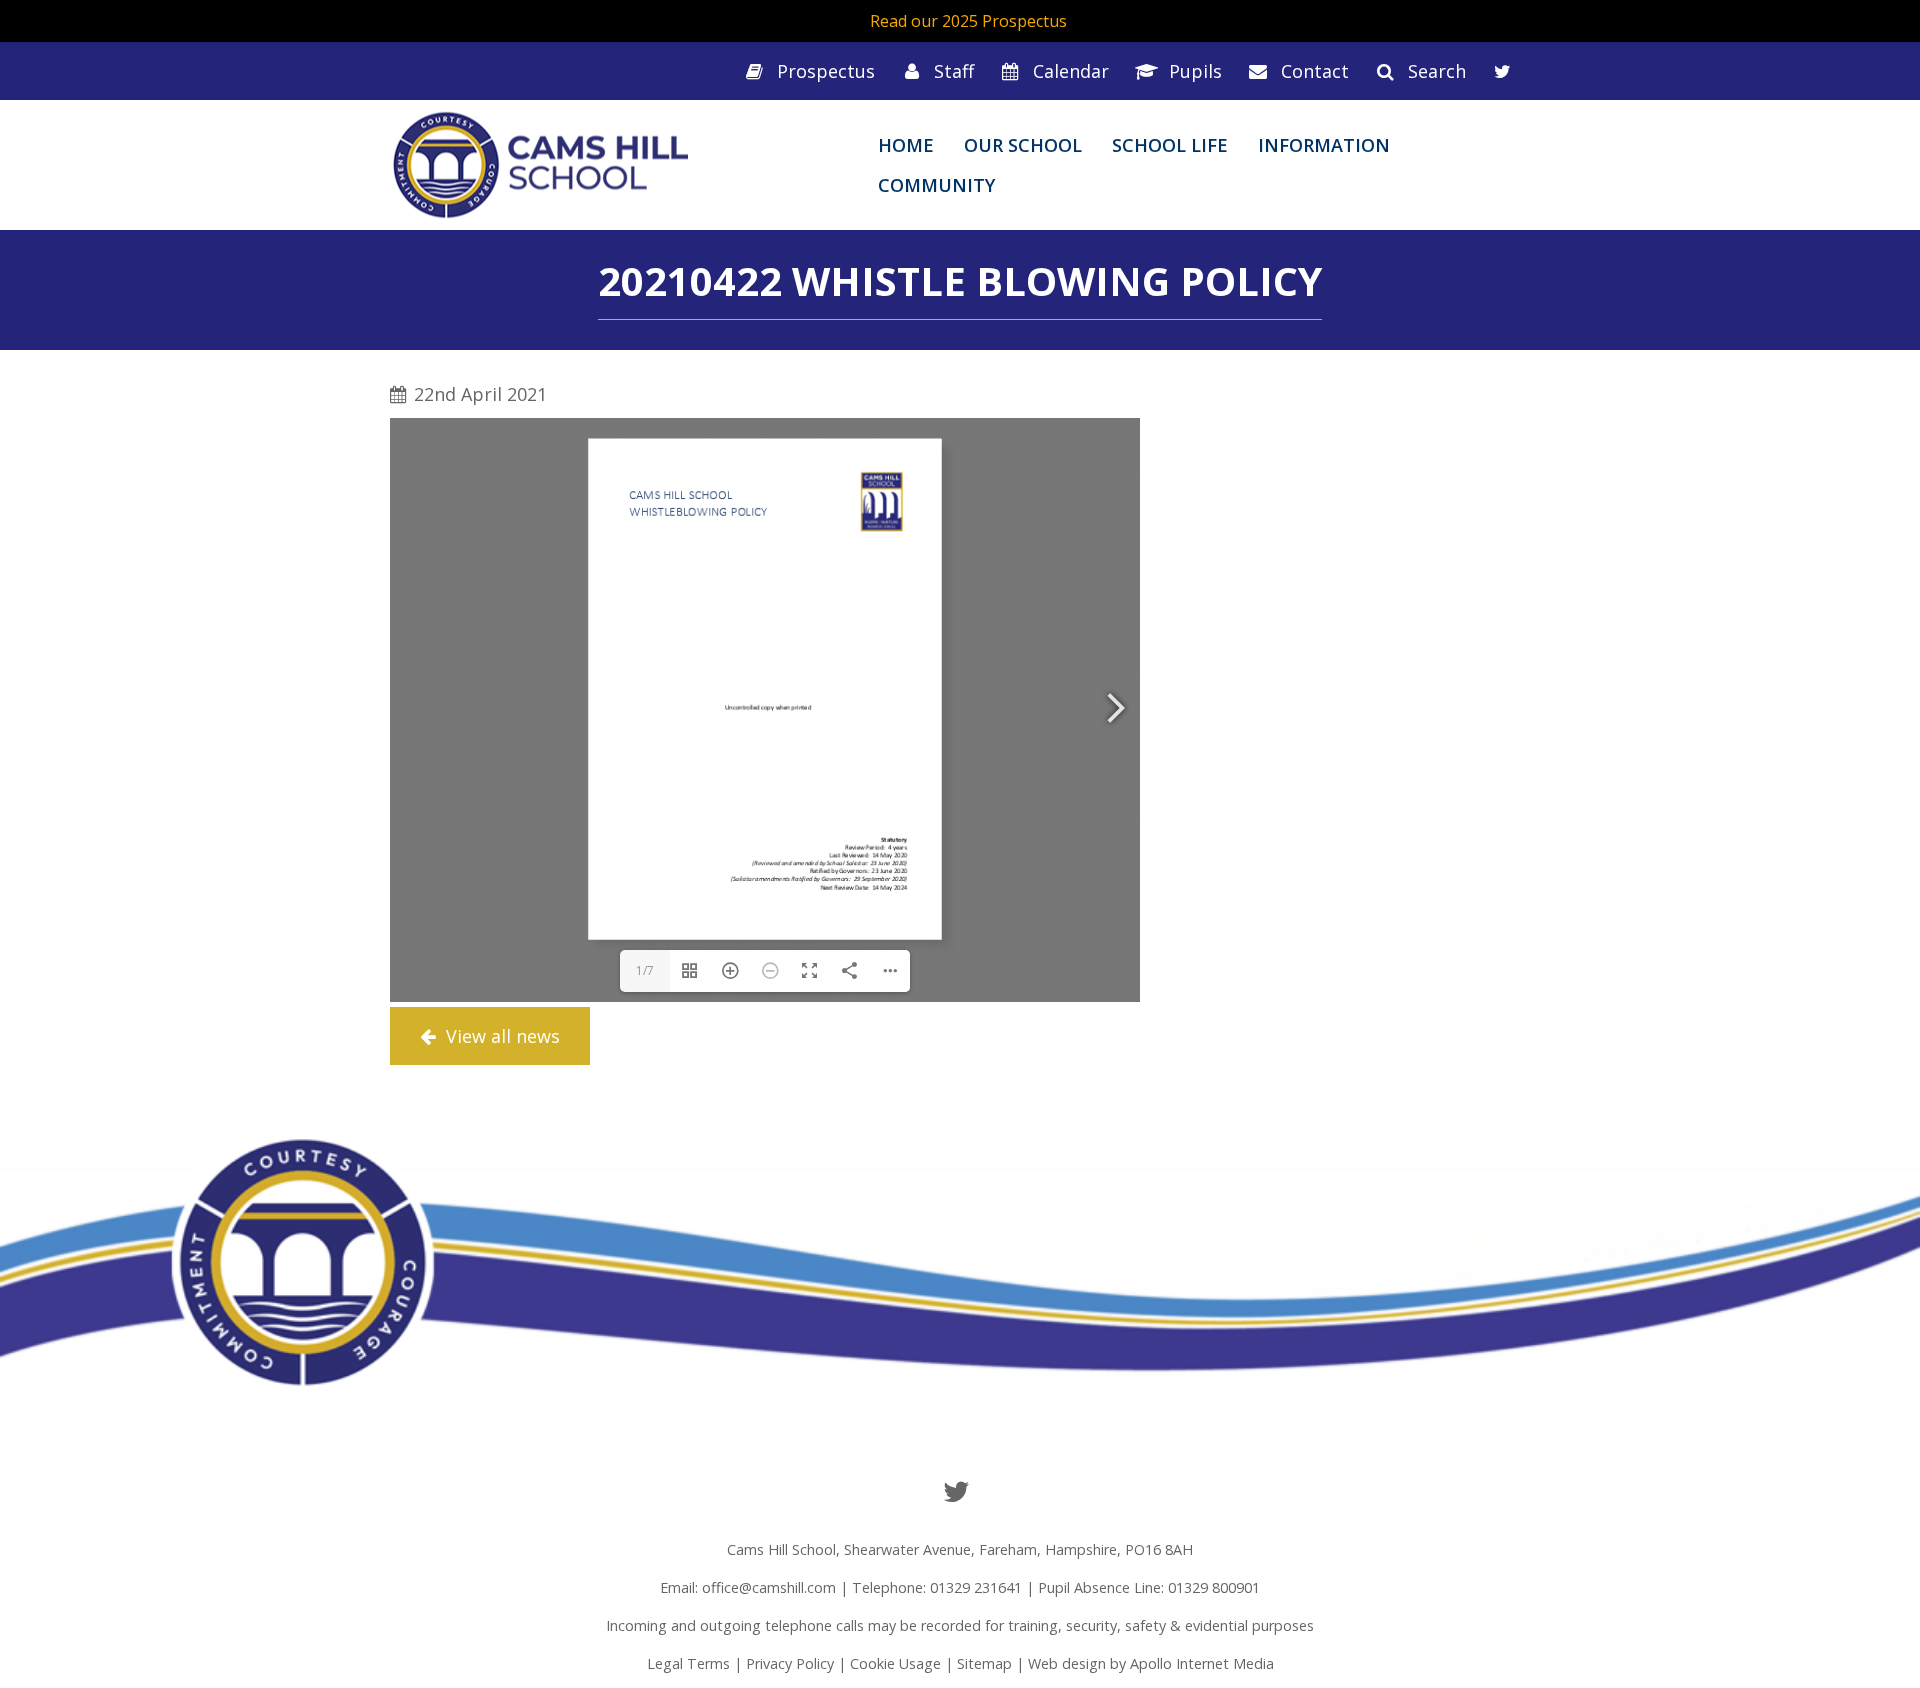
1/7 (645, 970)
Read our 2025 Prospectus (968, 21)
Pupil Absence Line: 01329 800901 (1149, 1587)
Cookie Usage (895, 1663)
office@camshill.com (769, 1587)
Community (936, 185)
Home (906, 145)
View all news (500, 1036)
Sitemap (984, 1663)
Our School (1023, 145)
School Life (1170, 145)
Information (1324, 145)
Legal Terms (688, 1663)
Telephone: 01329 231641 (937, 1587)
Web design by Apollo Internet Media (1151, 1663)
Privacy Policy (790, 1663)
